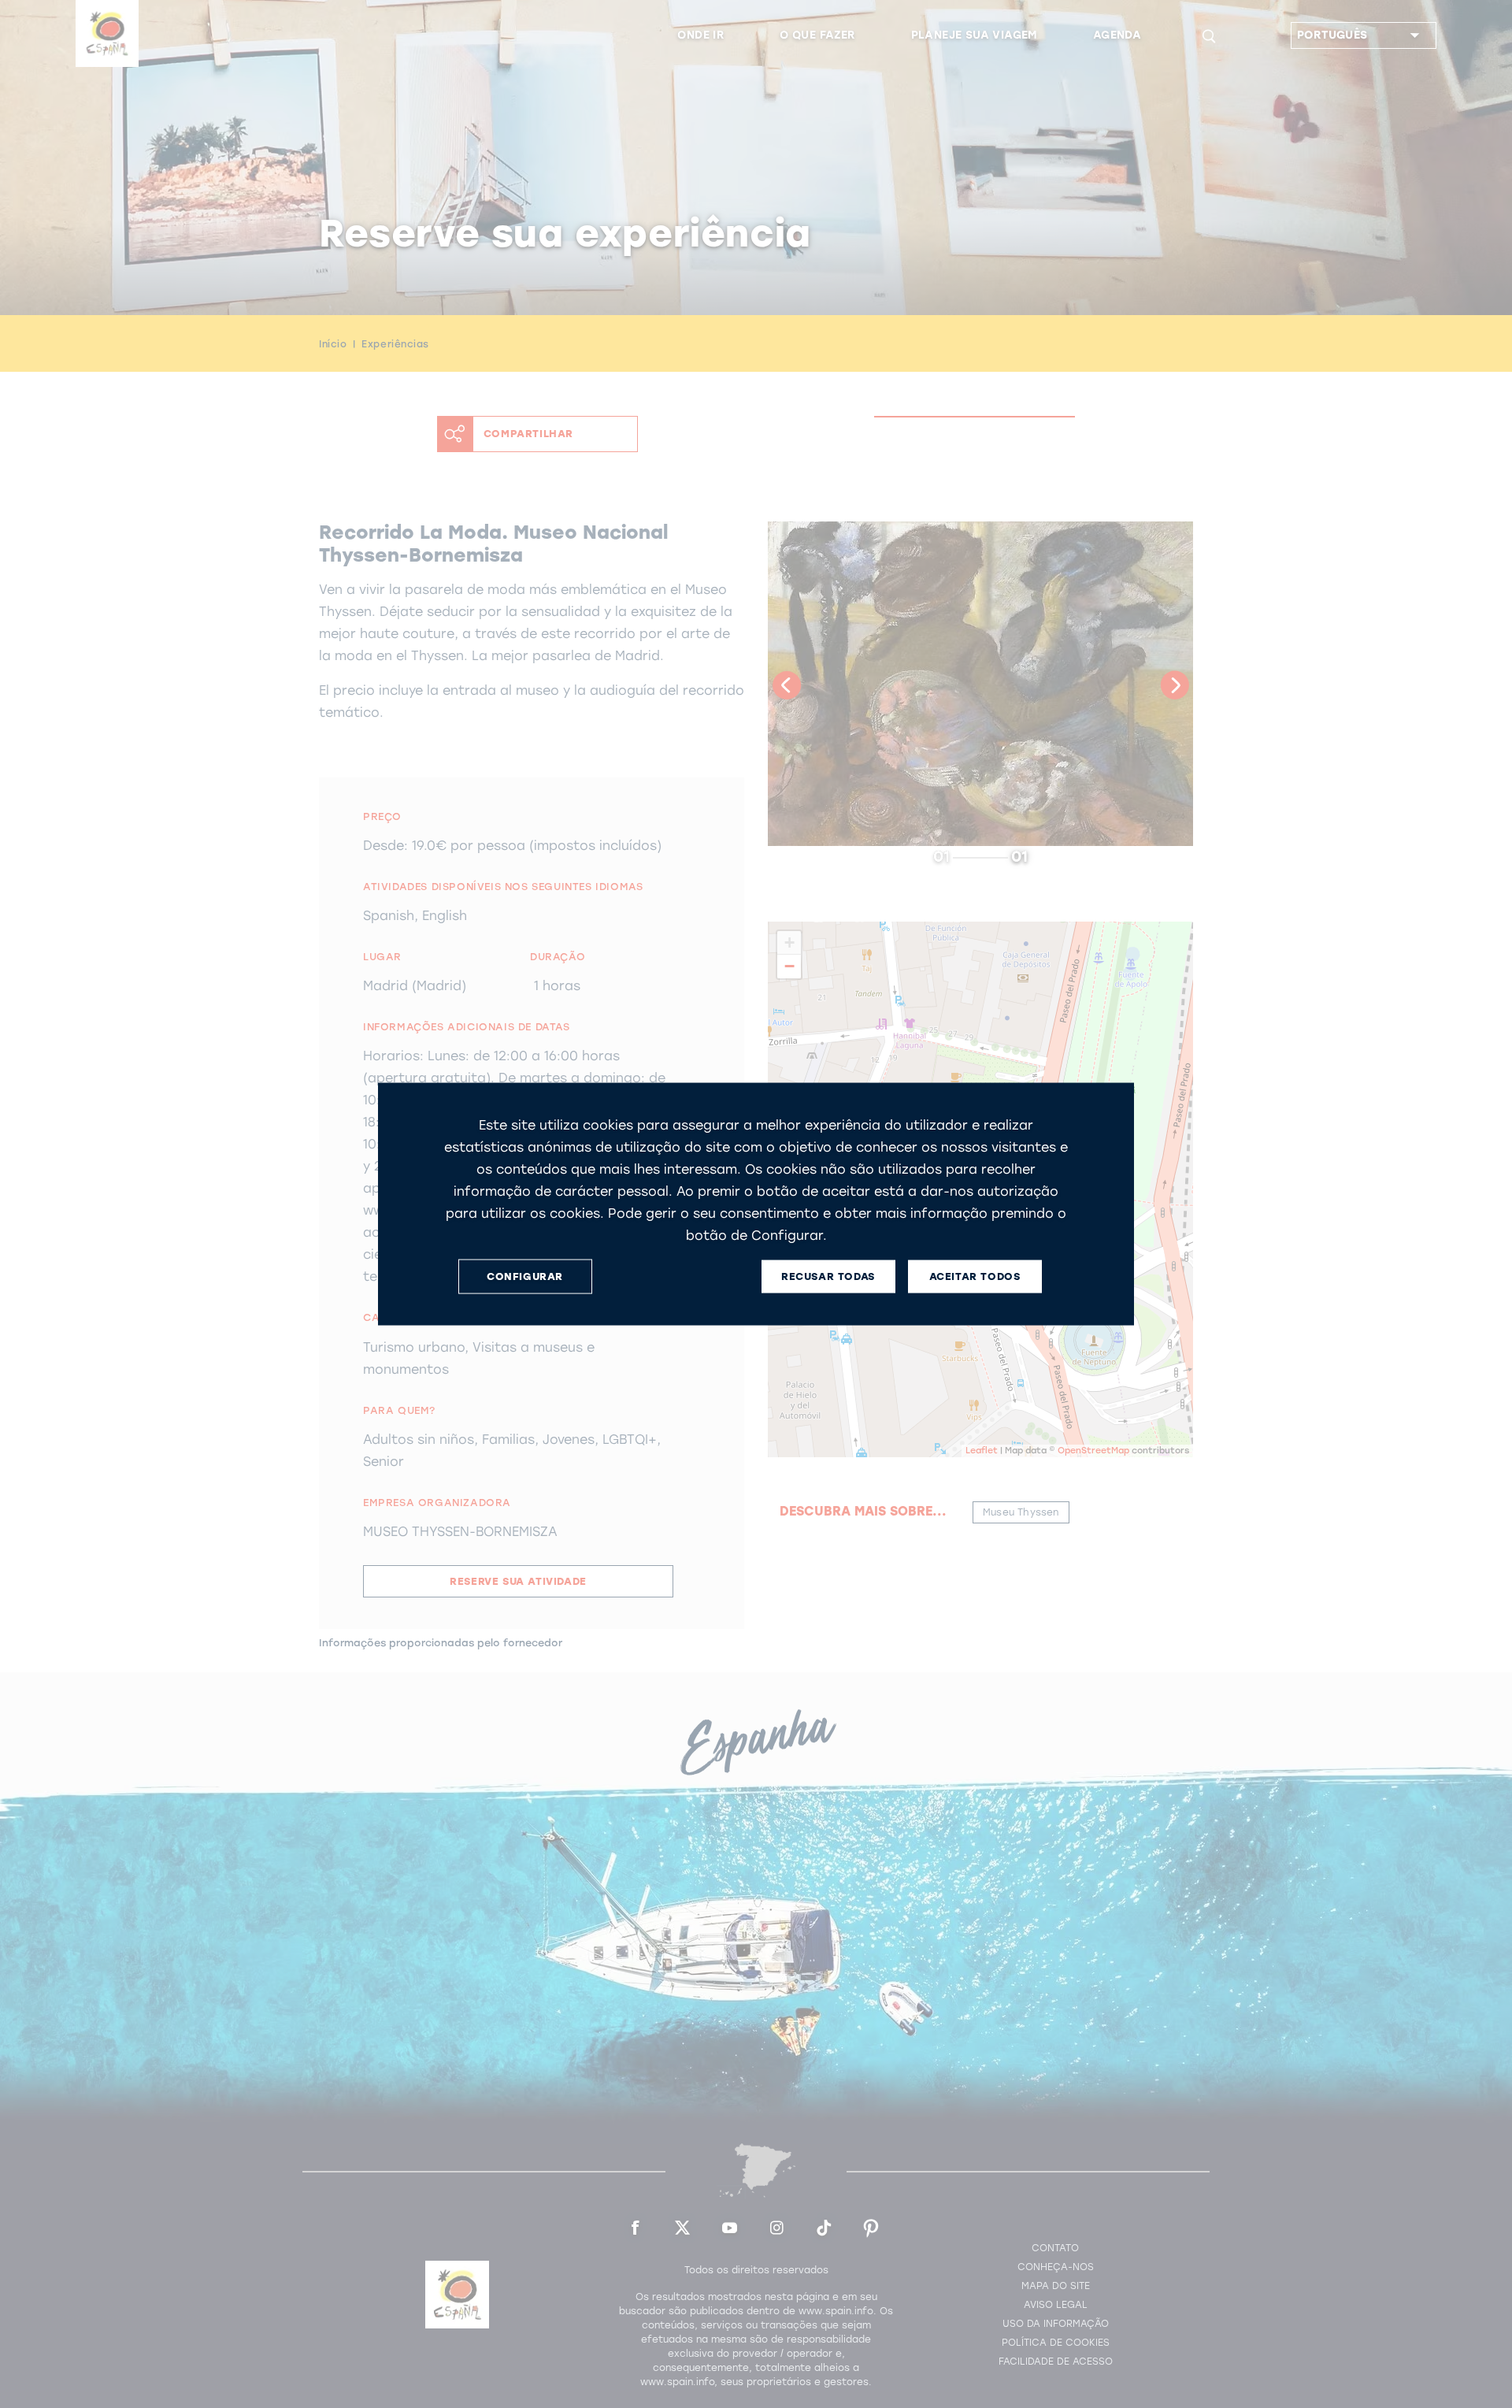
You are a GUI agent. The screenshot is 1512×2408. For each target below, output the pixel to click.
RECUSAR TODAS (828, 1276)
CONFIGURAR (525, 1276)
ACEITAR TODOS (975, 1276)
